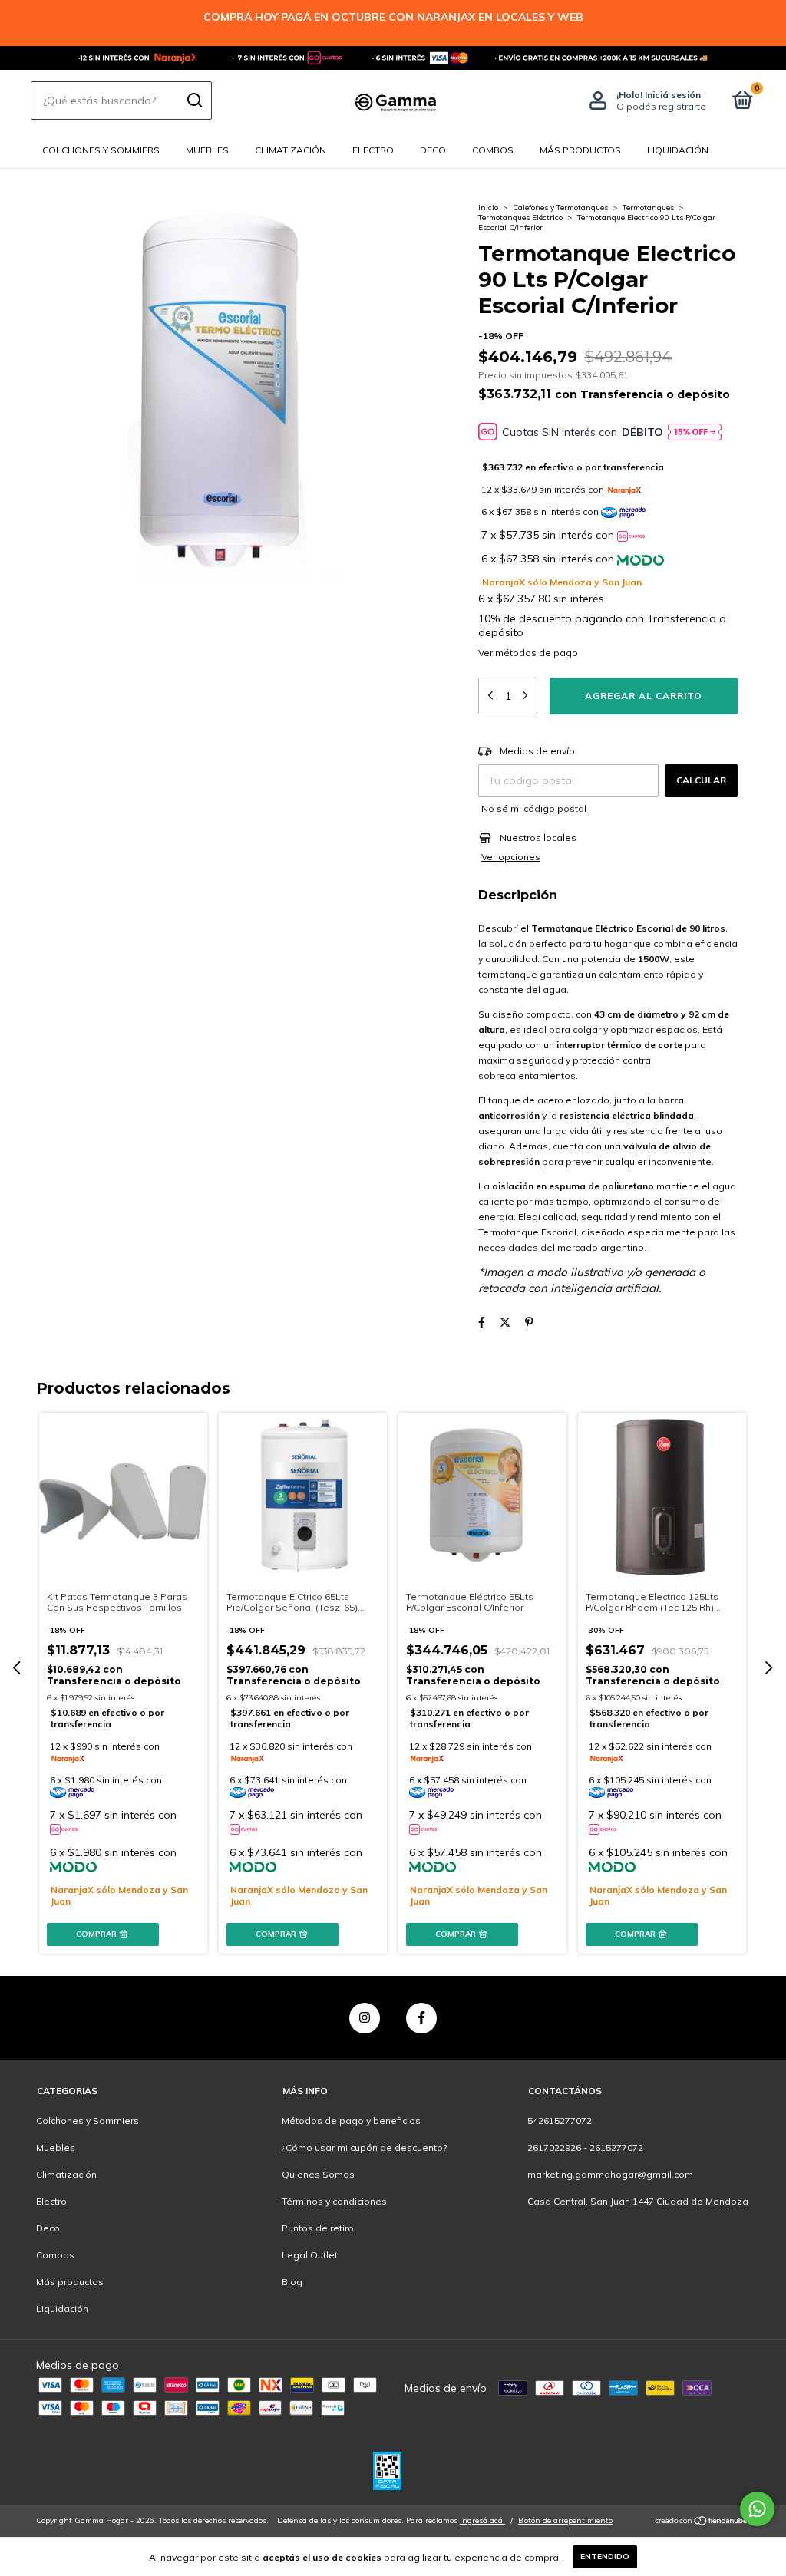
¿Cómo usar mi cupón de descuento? (364, 2147)
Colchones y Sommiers (101, 150)
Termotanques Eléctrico (520, 218)
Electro (373, 150)
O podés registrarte (661, 106)
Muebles (207, 150)
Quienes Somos (318, 2174)
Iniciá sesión (673, 95)
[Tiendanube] (702, 2522)
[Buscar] (194, 101)
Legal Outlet (310, 2255)
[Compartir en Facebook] (482, 1322)
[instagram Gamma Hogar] (365, 2018)
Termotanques (648, 208)
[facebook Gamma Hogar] (421, 2018)
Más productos (580, 150)
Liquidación (678, 150)
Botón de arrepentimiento (565, 2520)
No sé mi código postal (534, 808)
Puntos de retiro (318, 2228)
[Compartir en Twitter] (505, 1322)
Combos (493, 150)
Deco (433, 150)
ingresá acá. (482, 2520)
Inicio (488, 208)
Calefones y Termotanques (560, 208)
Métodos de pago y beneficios (351, 2121)
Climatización (291, 150)
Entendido (605, 2556)
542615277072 (560, 2121)
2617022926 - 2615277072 (585, 2147)
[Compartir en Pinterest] (529, 1322)
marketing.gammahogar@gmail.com (610, 2174)
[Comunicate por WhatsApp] (757, 2509)
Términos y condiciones (334, 2201)
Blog (292, 2282)
